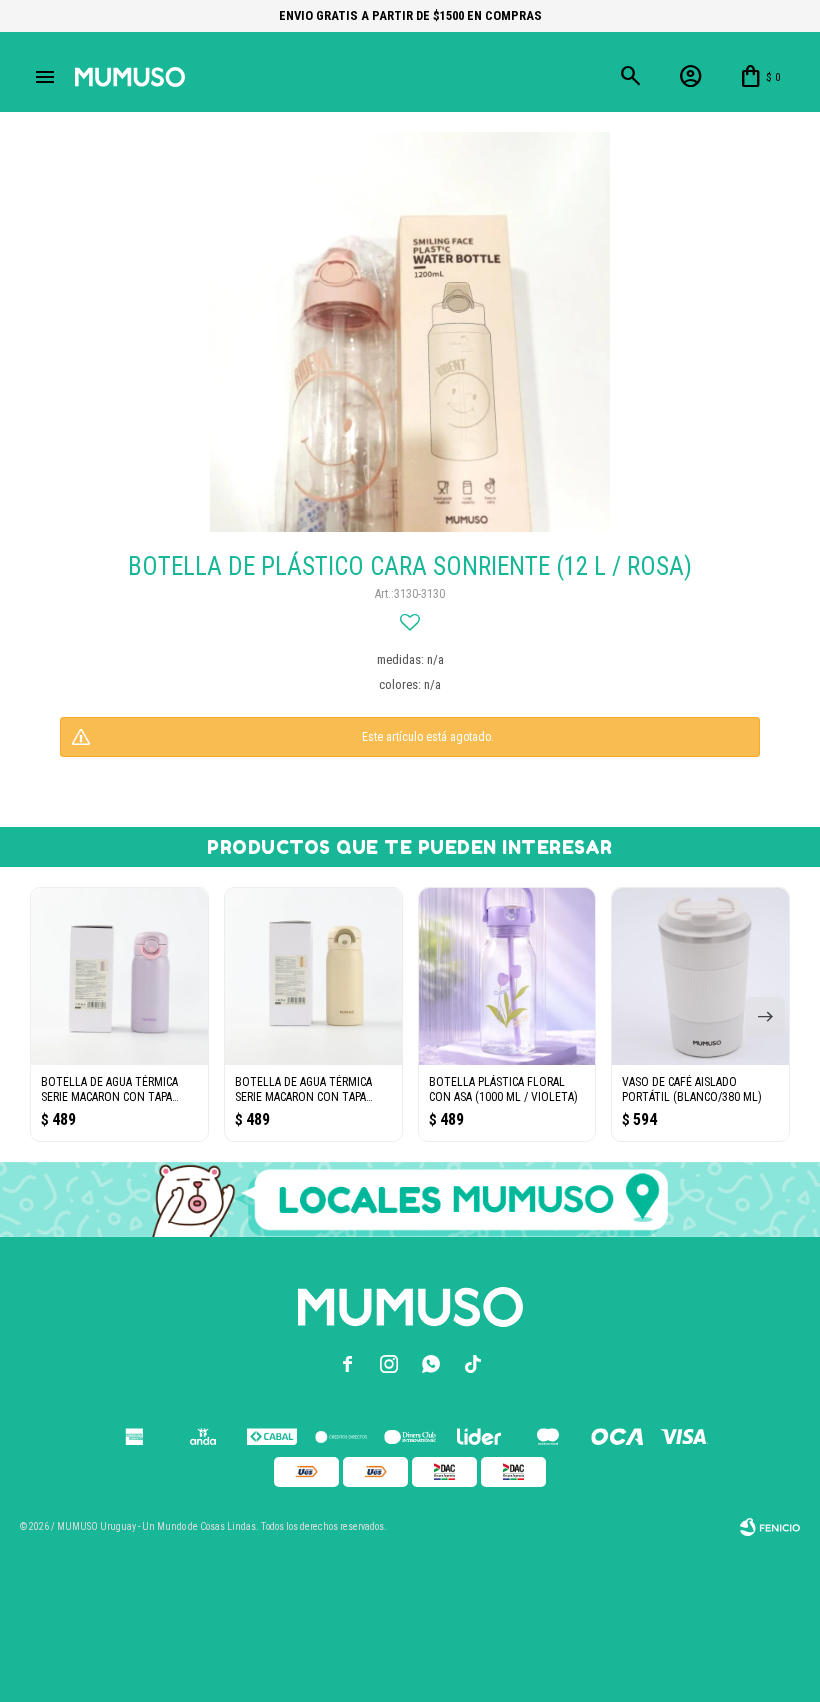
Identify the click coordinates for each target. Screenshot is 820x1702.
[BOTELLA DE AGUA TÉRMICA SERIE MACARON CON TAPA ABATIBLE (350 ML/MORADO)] (119, 976)
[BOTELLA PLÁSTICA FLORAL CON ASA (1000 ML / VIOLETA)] (507, 976)
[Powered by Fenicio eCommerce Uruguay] (770, 1527)
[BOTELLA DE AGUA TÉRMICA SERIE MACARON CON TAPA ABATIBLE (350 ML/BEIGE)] (313, 976)
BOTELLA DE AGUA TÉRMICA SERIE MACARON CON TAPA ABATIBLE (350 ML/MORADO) (112, 1090)
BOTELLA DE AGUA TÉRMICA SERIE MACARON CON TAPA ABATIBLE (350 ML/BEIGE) (303, 1090)
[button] (765, 1017)
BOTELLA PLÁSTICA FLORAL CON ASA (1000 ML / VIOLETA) (503, 1089)
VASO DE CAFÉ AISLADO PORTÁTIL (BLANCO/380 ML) (692, 1089)
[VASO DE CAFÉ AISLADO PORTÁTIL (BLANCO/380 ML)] (700, 976)
